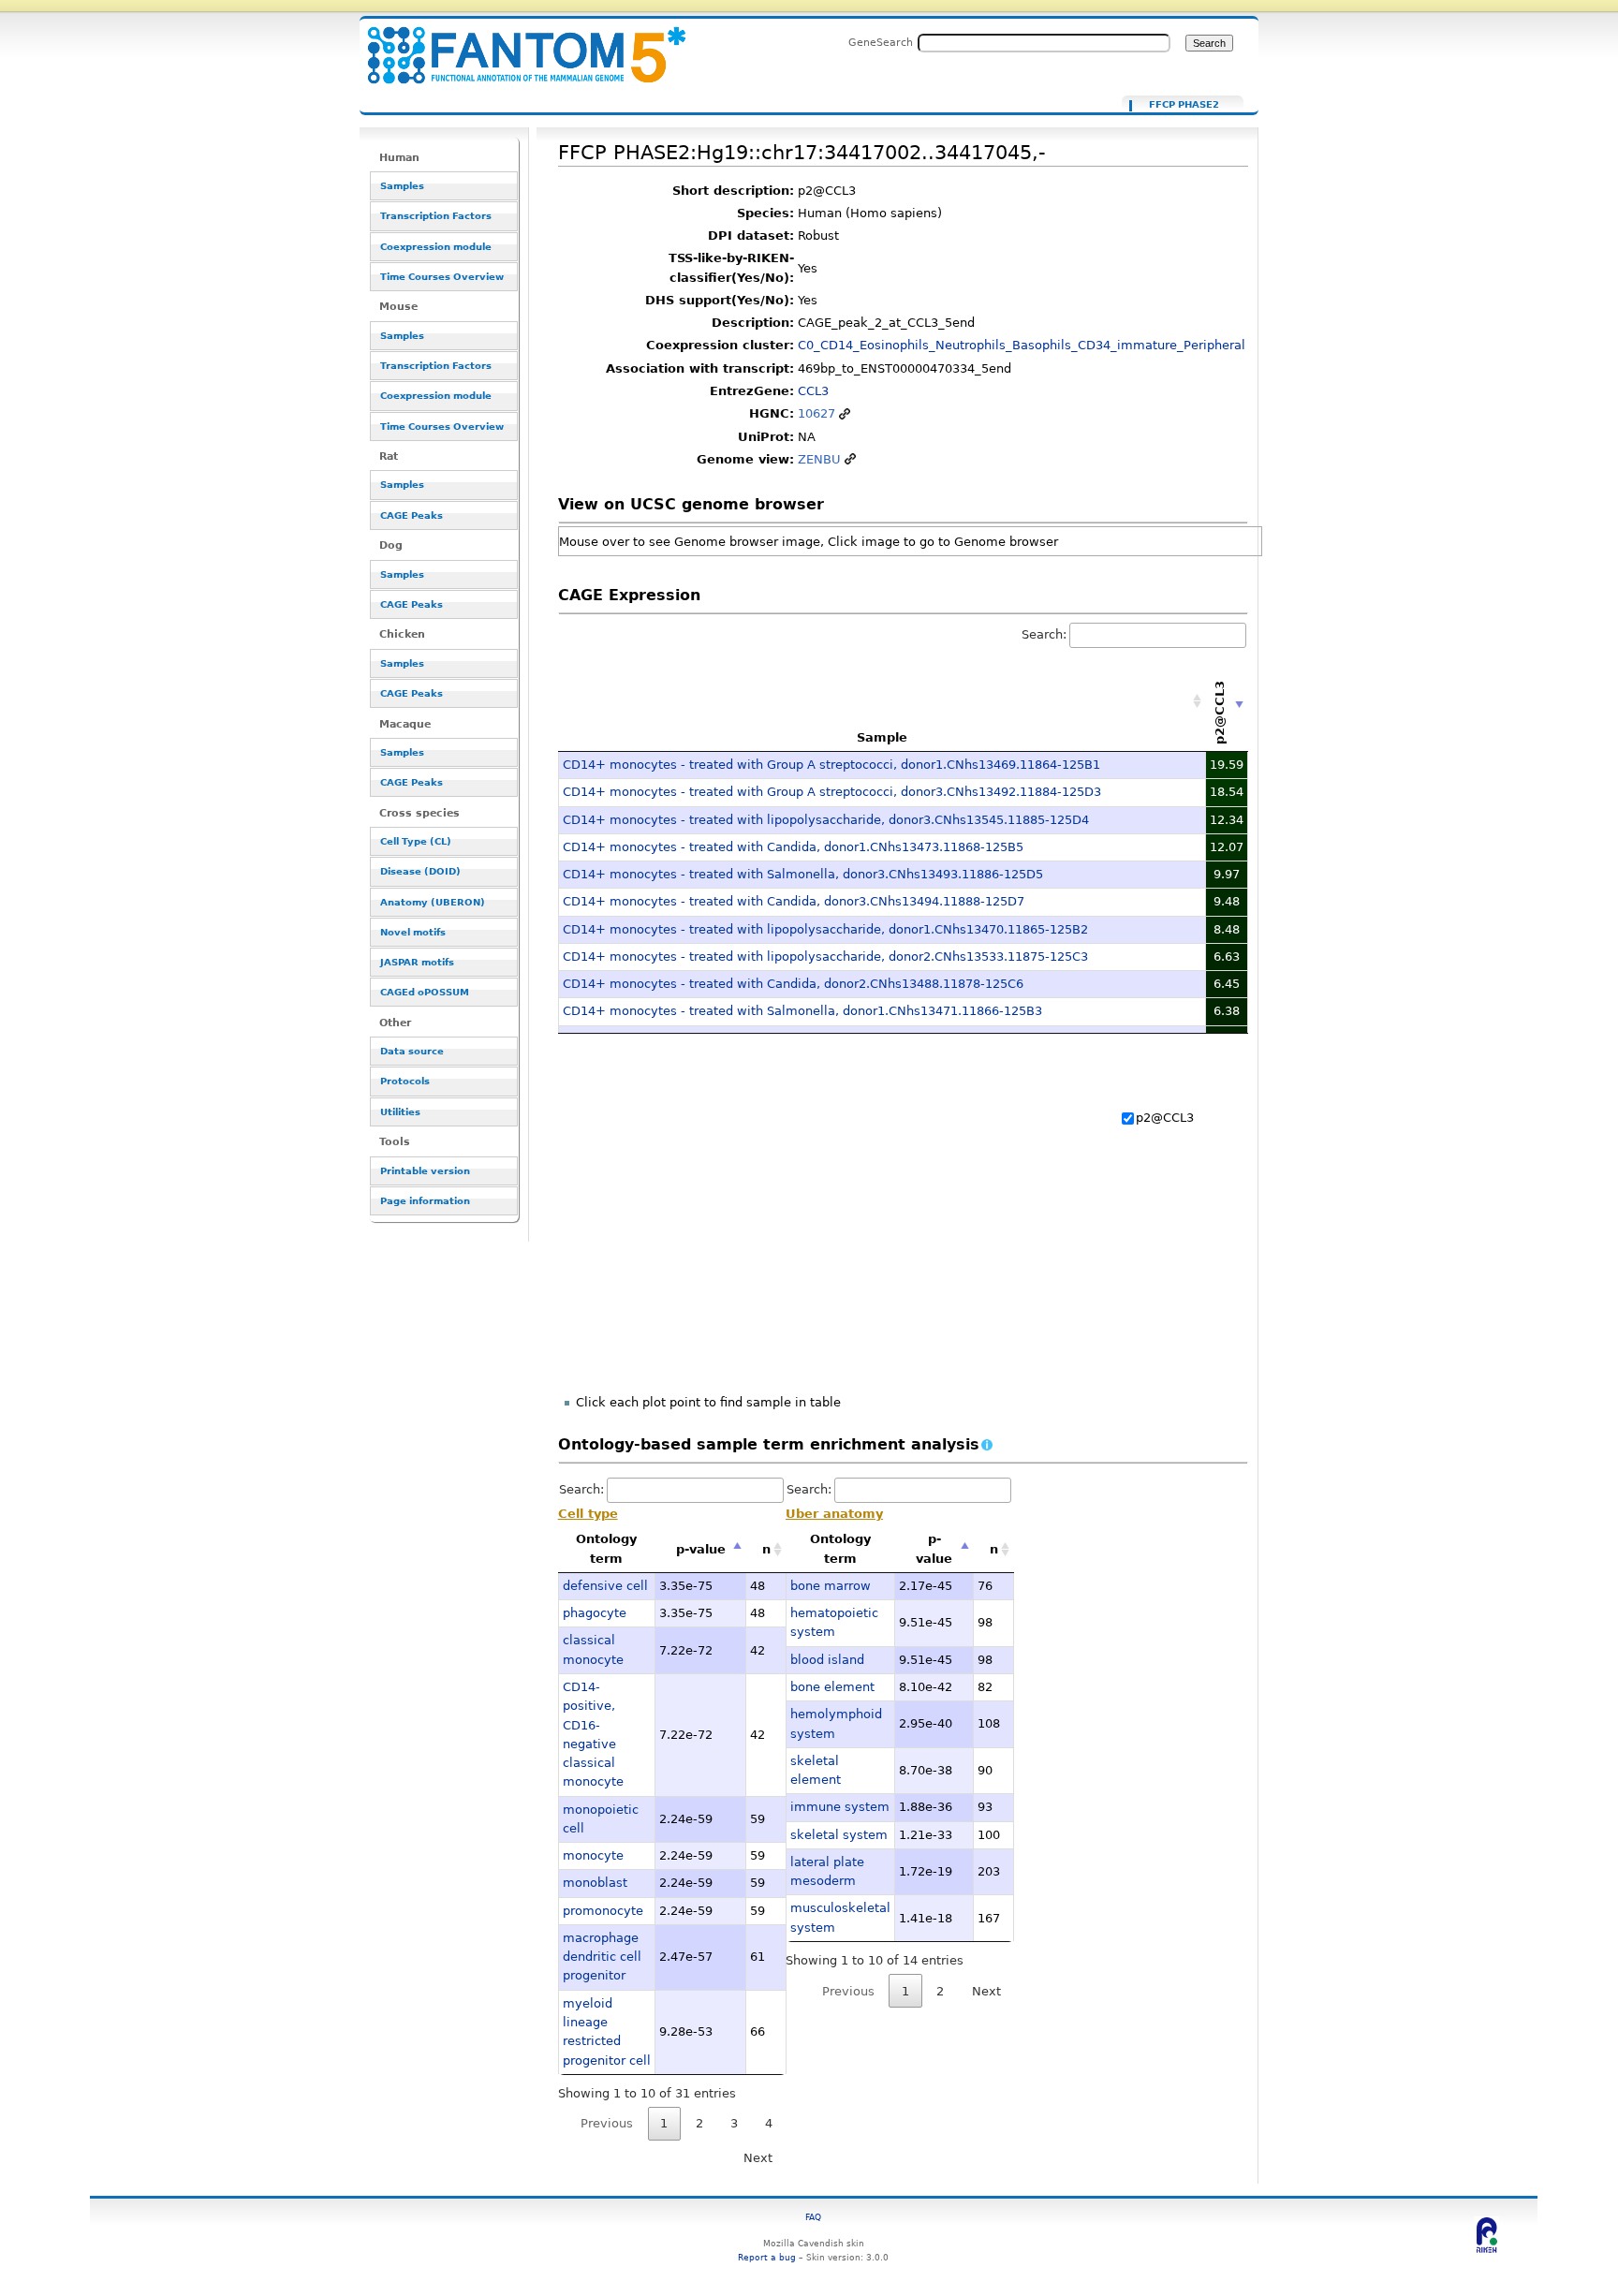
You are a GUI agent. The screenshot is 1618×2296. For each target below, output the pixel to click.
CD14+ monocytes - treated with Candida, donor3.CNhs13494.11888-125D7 (794, 901)
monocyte (593, 1855)
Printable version (425, 1171)
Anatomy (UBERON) (433, 902)
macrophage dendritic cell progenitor (602, 1957)
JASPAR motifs (417, 962)
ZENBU (819, 459)
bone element (832, 1687)
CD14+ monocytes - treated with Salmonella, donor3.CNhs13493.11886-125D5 (803, 874)
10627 (816, 413)
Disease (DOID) (420, 871)
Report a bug (767, 2257)
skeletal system (839, 1835)
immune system (840, 1807)
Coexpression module (436, 247)
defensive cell (605, 1586)
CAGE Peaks (412, 515)
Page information (425, 1201)
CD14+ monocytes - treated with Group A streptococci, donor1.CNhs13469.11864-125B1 (831, 765)
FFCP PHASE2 (1184, 105)
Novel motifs (413, 932)
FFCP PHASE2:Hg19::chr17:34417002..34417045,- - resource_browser (515, 44)
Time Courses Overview (442, 277)
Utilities (400, 1112)
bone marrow (831, 1586)
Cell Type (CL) (416, 841)
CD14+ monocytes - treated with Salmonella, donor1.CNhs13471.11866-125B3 (802, 1011)
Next (758, 2158)
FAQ (813, 2217)
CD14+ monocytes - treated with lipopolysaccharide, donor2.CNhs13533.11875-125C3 (825, 957)
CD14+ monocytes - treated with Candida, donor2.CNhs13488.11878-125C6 (793, 984)
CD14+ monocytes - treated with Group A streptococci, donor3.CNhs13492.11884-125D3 (832, 792)
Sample (882, 737)
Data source (412, 1051)
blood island (827, 1660)
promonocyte (603, 1911)
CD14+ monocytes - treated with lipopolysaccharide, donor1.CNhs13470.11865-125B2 (825, 929)
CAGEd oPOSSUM (425, 992)
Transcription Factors (436, 216)
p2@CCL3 (1165, 1118)
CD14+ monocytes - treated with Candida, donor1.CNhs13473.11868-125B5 (793, 847)
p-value (701, 1549)
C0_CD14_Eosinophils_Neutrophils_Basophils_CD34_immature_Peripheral (1022, 345)
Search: (1044, 634)
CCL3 (813, 391)
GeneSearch (881, 42)
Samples (402, 186)
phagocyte (595, 1613)
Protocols (405, 1081)
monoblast (595, 1883)
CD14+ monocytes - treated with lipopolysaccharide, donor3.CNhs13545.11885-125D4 (826, 820)
